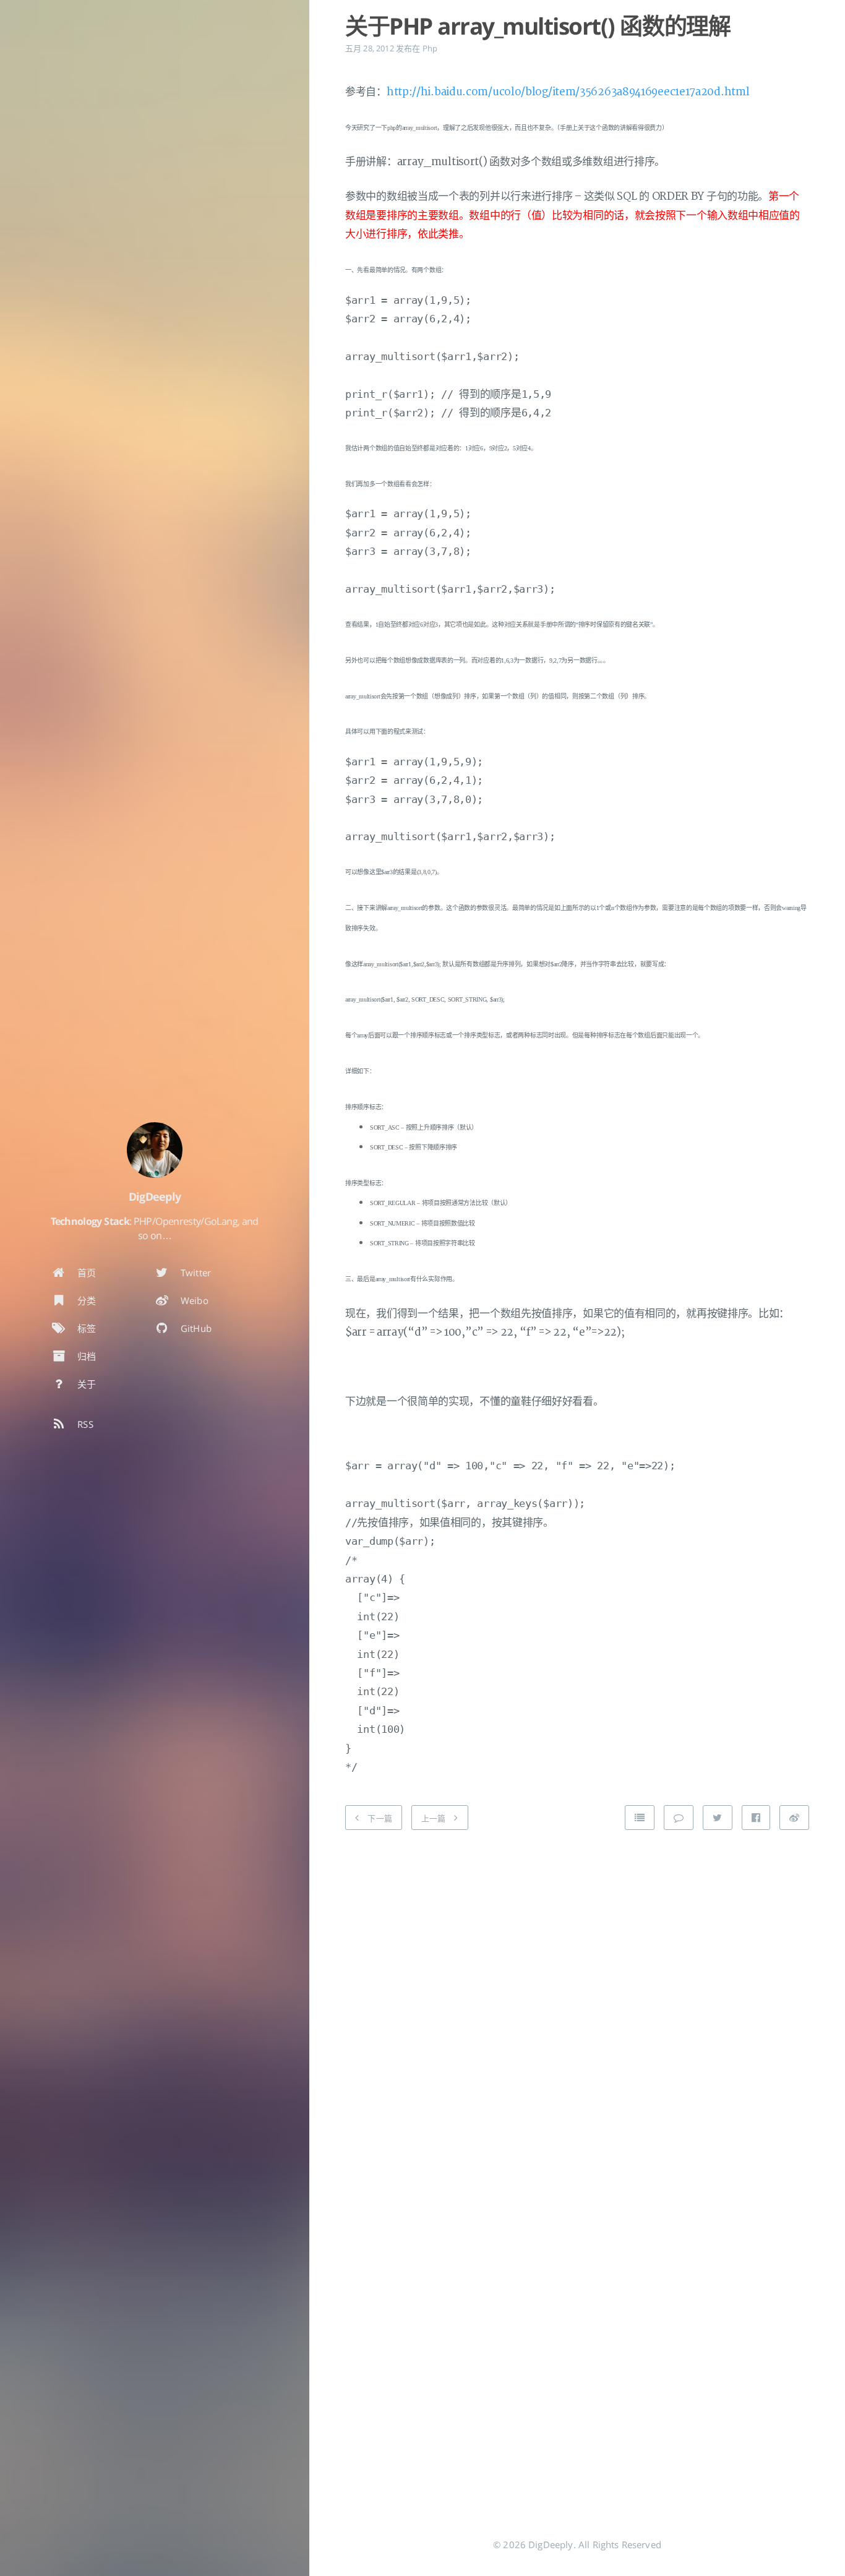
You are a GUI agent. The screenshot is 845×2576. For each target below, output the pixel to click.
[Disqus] (577, 1996)
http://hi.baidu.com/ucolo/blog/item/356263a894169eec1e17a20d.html (568, 92)
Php (430, 48)
